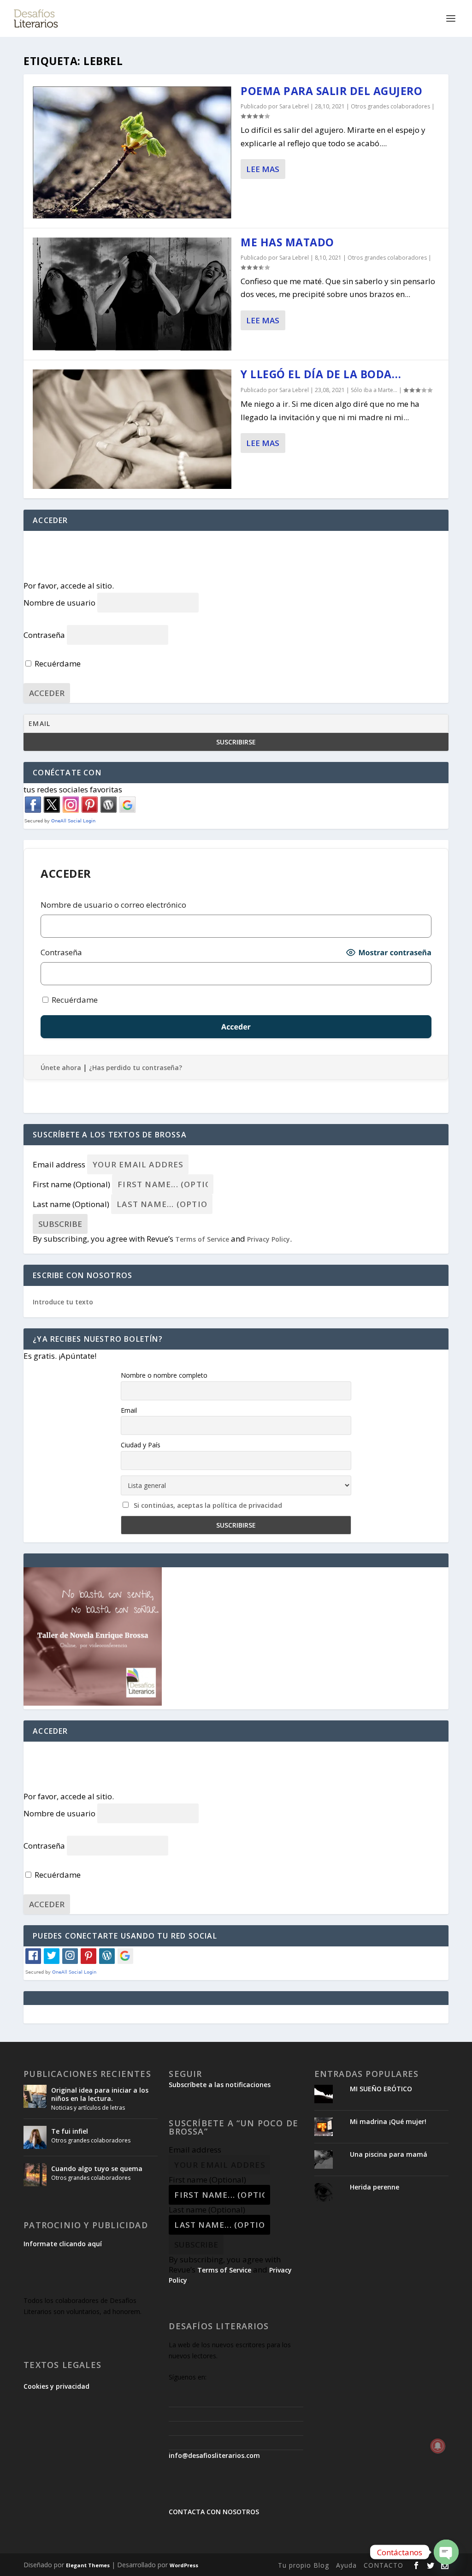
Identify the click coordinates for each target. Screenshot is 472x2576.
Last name (71, 1204)
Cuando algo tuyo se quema (97, 2168)
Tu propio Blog (304, 2565)
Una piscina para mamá (389, 2154)
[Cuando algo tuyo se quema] (35, 2175)
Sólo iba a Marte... (374, 390)
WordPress (184, 2565)
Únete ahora (61, 1068)
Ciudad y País (141, 1445)
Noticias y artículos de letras (88, 2108)
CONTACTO (383, 2565)
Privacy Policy (268, 1239)
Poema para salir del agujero (331, 91)
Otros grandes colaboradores (390, 106)
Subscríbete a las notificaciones (220, 2085)
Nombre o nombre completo (164, 1375)
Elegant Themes (88, 2565)
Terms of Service (202, 1239)
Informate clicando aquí (63, 2244)
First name (71, 1184)
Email (129, 1410)
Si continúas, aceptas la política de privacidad (208, 1505)
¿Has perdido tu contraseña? (136, 1068)
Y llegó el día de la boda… (321, 374)
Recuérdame (57, 663)
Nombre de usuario (59, 603)
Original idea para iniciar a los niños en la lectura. (100, 2094)
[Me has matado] (132, 294)
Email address (59, 1164)
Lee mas (263, 169)
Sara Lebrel (294, 106)
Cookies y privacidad (56, 2386)
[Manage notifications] (438, 2446)
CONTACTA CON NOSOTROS (214, 2512)
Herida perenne (375, 2187)
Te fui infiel (70, 2131)
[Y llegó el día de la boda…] (132, 429)
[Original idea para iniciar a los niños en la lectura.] (35, 2096)
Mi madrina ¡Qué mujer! (388, 2121)
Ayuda (346, 2565)
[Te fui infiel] (35, 2137)
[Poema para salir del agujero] (132, 152)
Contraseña (44, 635)
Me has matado (287, 242)
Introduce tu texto (63, 1302)
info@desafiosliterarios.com (214, 2455)
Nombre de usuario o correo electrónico (113, 905)
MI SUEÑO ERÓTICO (381, 2089)
